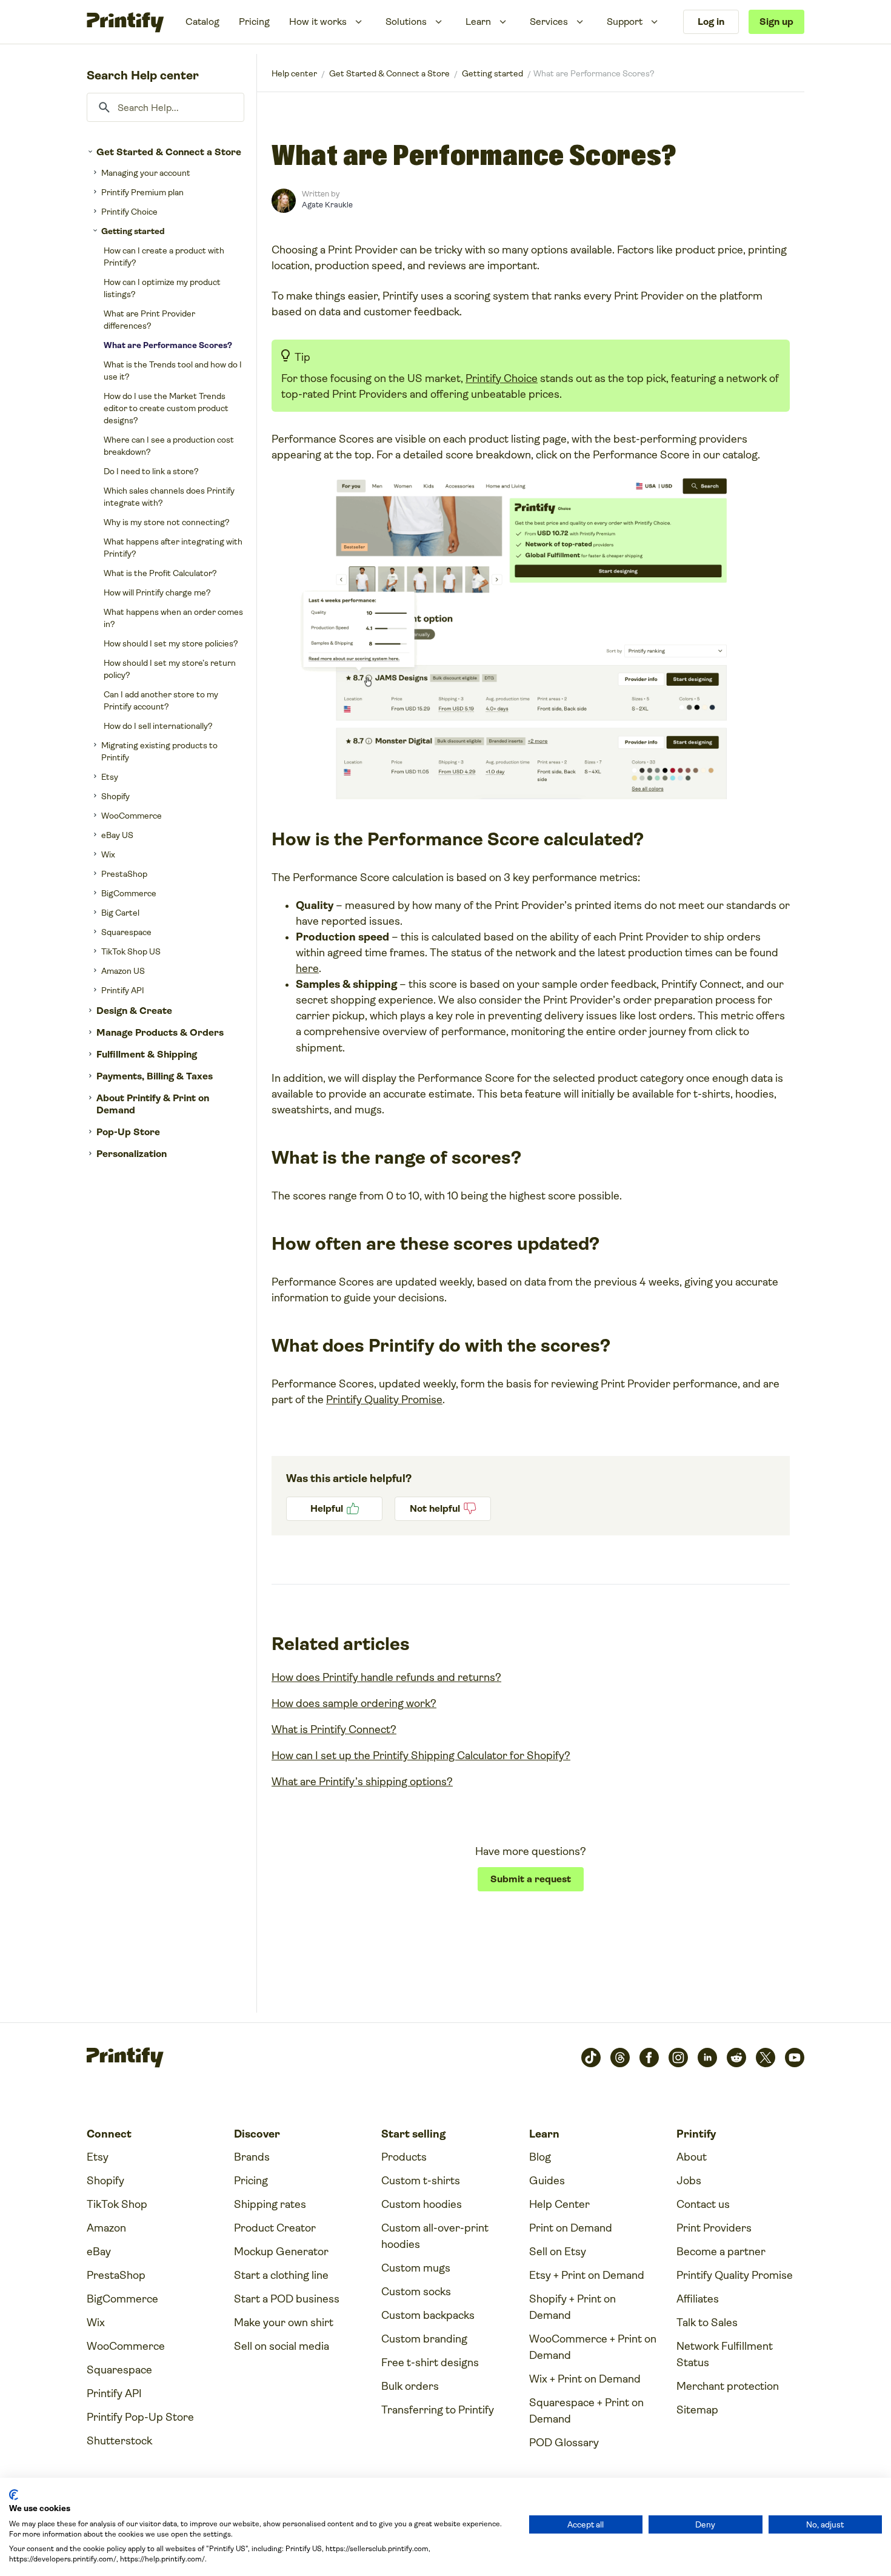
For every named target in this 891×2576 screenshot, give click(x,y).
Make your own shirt (284, 2323)
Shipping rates (270, 2204)
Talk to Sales (707, 2323)
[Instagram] (678, 2058)
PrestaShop (124, 874)
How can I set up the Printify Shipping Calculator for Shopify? (421, 1756)
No (443, 1509)
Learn (478, 22)
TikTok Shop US (131, 951)
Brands (252, 2157)
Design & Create (134, 1011)
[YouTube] (795, 2058)
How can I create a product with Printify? (164, 257)
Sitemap (697, 2410)
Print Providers (714, 2228)
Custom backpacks (428, 2315)
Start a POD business (287, 2299)
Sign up (776, 22)
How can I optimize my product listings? (162, 288)
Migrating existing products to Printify (159, 751)
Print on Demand (571, 2228)
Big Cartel (120, 913)
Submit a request (531, 1879)
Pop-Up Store (128, 1132)
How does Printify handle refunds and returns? (386, 1677)
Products (404, 2157)
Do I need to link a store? (151, 471)
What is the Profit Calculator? (160, 573)
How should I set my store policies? (171, 643)
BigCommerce (129, 893)
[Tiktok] (591, 2058)
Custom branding (424, 2339)
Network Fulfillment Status (725, 2354)
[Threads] (620, 2058)
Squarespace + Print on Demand (586, 2411)
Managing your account (146, 173)
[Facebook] (649, 2058)
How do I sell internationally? (158, 726)
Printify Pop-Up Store (140, 2417)
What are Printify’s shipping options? (362, 1782)
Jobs (689, 2181)
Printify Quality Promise (384, 1400)
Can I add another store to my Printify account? (161, 700)
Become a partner (721, 2252)
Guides (547, 2181)
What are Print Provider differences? (149, 320)
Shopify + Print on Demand (572, 2307)
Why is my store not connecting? (167, 522)
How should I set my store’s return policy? (170, 669)
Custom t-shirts (421, 2181)
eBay (99, 2252)
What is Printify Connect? (334, 1729)
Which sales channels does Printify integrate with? (169, 497)
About (692, 2157)
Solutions (406, 22)
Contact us (703, 2204)
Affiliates (698, 2299)
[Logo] (125, 22)
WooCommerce (132, 816)
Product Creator (275, 2228)
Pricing (254, 22)
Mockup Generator (281, 2252)
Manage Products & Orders (160, 1032)
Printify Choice (129, 212)
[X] (766, 2058)
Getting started (133, 231)
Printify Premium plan (142, 192)
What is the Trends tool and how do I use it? (173, 371)
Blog (540, 2157)
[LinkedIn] (707, 2058)
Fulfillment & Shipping (147, 1054)
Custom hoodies (422, 2204)
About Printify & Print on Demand (153, 1104)
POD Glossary (564, 2443)
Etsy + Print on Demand (587, 2275)
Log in (711, 22)
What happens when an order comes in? (173, 618)
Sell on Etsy (558, 2252)
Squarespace (126, 932)
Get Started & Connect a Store (169, 152)
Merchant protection (728, 2386)
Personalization (132, 1154)
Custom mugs (416, 2268)
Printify (294, 73)
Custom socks (416, 2292)
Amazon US (123, 971)
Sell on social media (282, 2346)
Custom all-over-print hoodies (435, 2236)
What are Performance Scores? (168, 345)
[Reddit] (736, 2058)
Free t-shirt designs (430, 2363)
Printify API (123, 990)
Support (625, 22)
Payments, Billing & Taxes (155, 1076)
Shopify (115, 796)
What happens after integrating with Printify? (173, 548)
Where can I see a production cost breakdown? (169, 446)
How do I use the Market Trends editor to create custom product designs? (166, 408)
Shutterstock (119, 2441)
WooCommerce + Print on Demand (593, 2347)
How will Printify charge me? (157, 592)
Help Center (559, 2204)
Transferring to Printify (438, 2410)
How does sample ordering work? (354, 1703)
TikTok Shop (117, 2204)
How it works (318, 22)
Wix (108, 854)
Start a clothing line (281, 2275)
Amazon (106, 2228)
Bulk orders (410, 2386)
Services (549, 22)
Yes (334, 1509)
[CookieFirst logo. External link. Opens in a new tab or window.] (14, 2495)
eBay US (117, 835)
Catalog (202, 22)
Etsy (110, 777)
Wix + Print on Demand (585, 2379)
